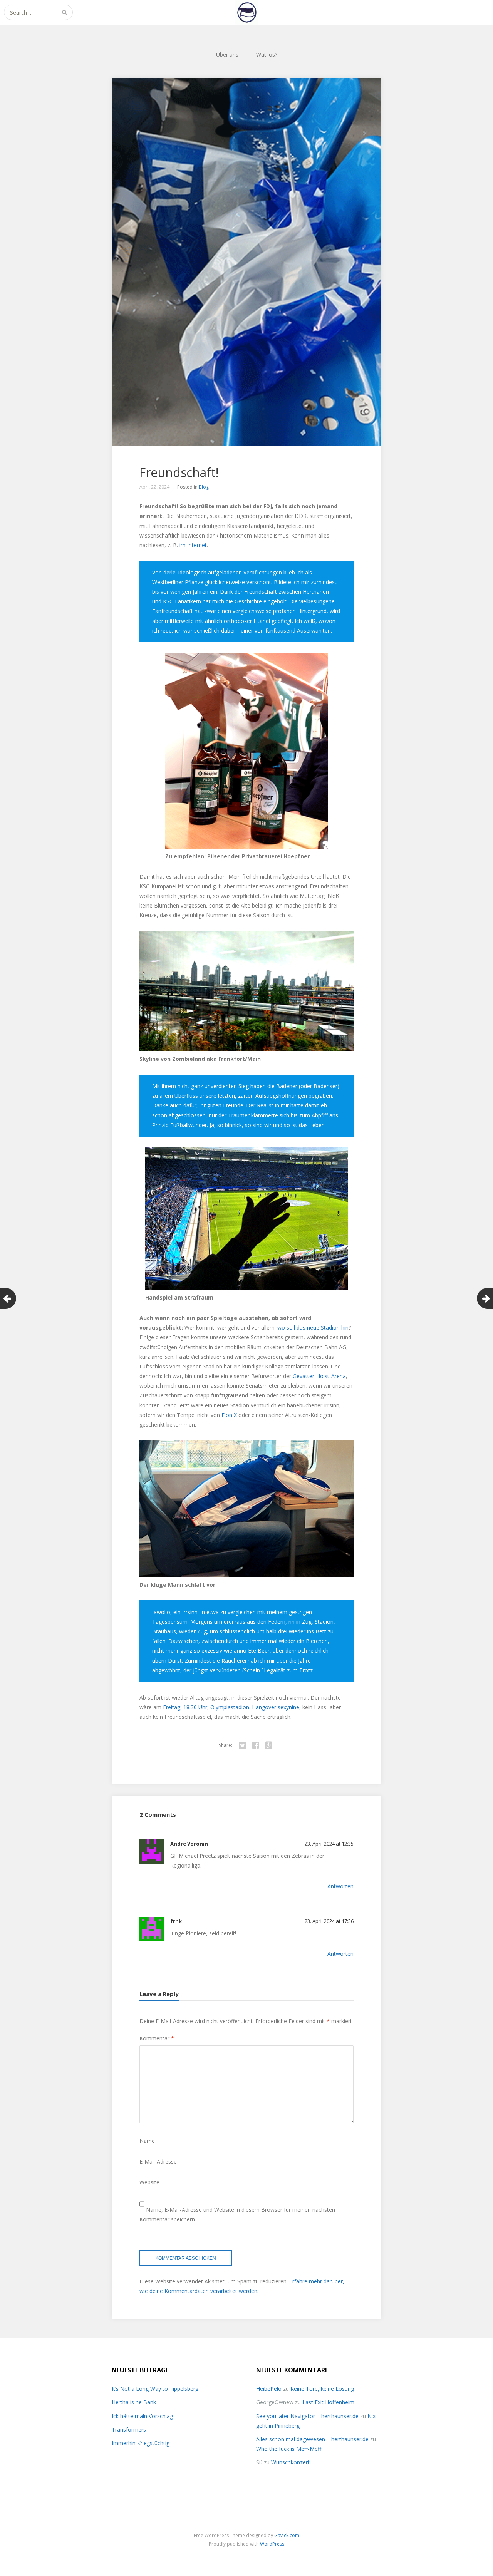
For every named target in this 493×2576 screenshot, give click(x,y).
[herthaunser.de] (246, 12)
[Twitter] (242, 1745)
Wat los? (267, 54)
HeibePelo (269, 2389)
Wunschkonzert (290, 2462)
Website (149, 2182)
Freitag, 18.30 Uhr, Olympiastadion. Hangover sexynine (230, 1707)
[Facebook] (255, 1745)
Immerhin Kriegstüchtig (141, 2443)
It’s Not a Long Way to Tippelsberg (155, 2389)
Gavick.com (287, 2535)
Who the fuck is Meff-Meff (289, 2449)
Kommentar (157, 2038)
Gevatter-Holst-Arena (319, 1376)
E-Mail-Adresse (158, 2161)
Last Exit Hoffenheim (328, 2402)
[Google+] (268, 1745)
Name (147, 2141)
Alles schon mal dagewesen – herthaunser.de (312, 2439)
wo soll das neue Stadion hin (313, 1327)
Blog (204, 487)
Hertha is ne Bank (134, 2402)
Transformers (129, 2429)
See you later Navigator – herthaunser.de (307, 2416)
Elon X (229, 1415)
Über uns (227, 54)
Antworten (340, 1886)
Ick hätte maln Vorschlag (142, 2416)
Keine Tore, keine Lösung (322, 2389)
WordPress (272, 2544)
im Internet (193, 545)
